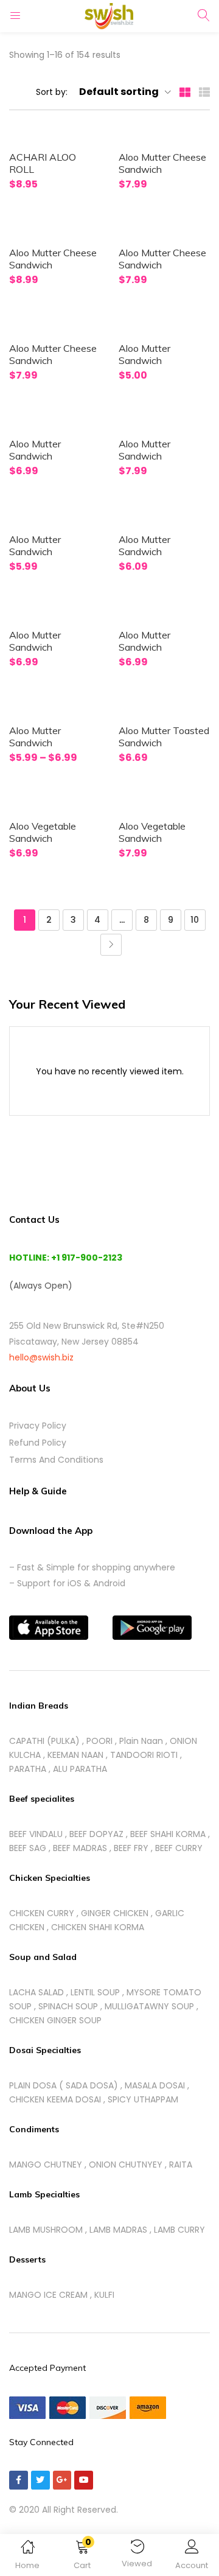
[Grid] (185, 91)
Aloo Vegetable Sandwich (43, 832)
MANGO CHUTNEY (46, 2165)
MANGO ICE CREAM (48, 2295)
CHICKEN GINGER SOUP (55, 2020)
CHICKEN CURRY (42, 1913)
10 (195, 920)
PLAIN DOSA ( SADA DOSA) (64, 2085)
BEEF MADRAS (80, 1848)
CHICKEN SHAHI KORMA (98, 1927)
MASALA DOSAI (155, 2085)
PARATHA (28, 1769)
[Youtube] (84, 2480)
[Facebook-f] (19, 2480)
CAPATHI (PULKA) (44, 1741)
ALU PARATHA (80, 1769)
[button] (82, 2557)
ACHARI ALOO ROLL (43, 163)
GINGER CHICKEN (115, 1913)
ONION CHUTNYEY (126, 2165)
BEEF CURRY (179, 1848)
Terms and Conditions (56, 1460)
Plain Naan (141, 1741)
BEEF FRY (131, 1848)
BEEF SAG (28, 1848)
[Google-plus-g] (62, 2480)
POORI (99, 1741)
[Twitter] (40, 2480)
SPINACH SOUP (68, 2006)
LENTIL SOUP (95, 1992)
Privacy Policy (38, 1426)
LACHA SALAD (36, 1992)
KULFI (104, 2295)
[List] (204, 91)
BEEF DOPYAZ (96, 1834)
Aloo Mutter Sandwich (144, 354)
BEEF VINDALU (36, 1834)
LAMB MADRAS (118, 2230)
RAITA (181, 2165)
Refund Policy (38, 1443)
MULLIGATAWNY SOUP (149, 2006)
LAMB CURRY (179, 2230)
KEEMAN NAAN (75, 1755)
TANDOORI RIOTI (144, 1755)
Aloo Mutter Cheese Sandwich (162, 163)
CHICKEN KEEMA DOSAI (55, 2099)
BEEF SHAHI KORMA (168, 1834)
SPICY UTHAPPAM (143, 2099)
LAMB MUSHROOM (46, 2230)
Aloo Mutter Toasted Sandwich (164, 737)
